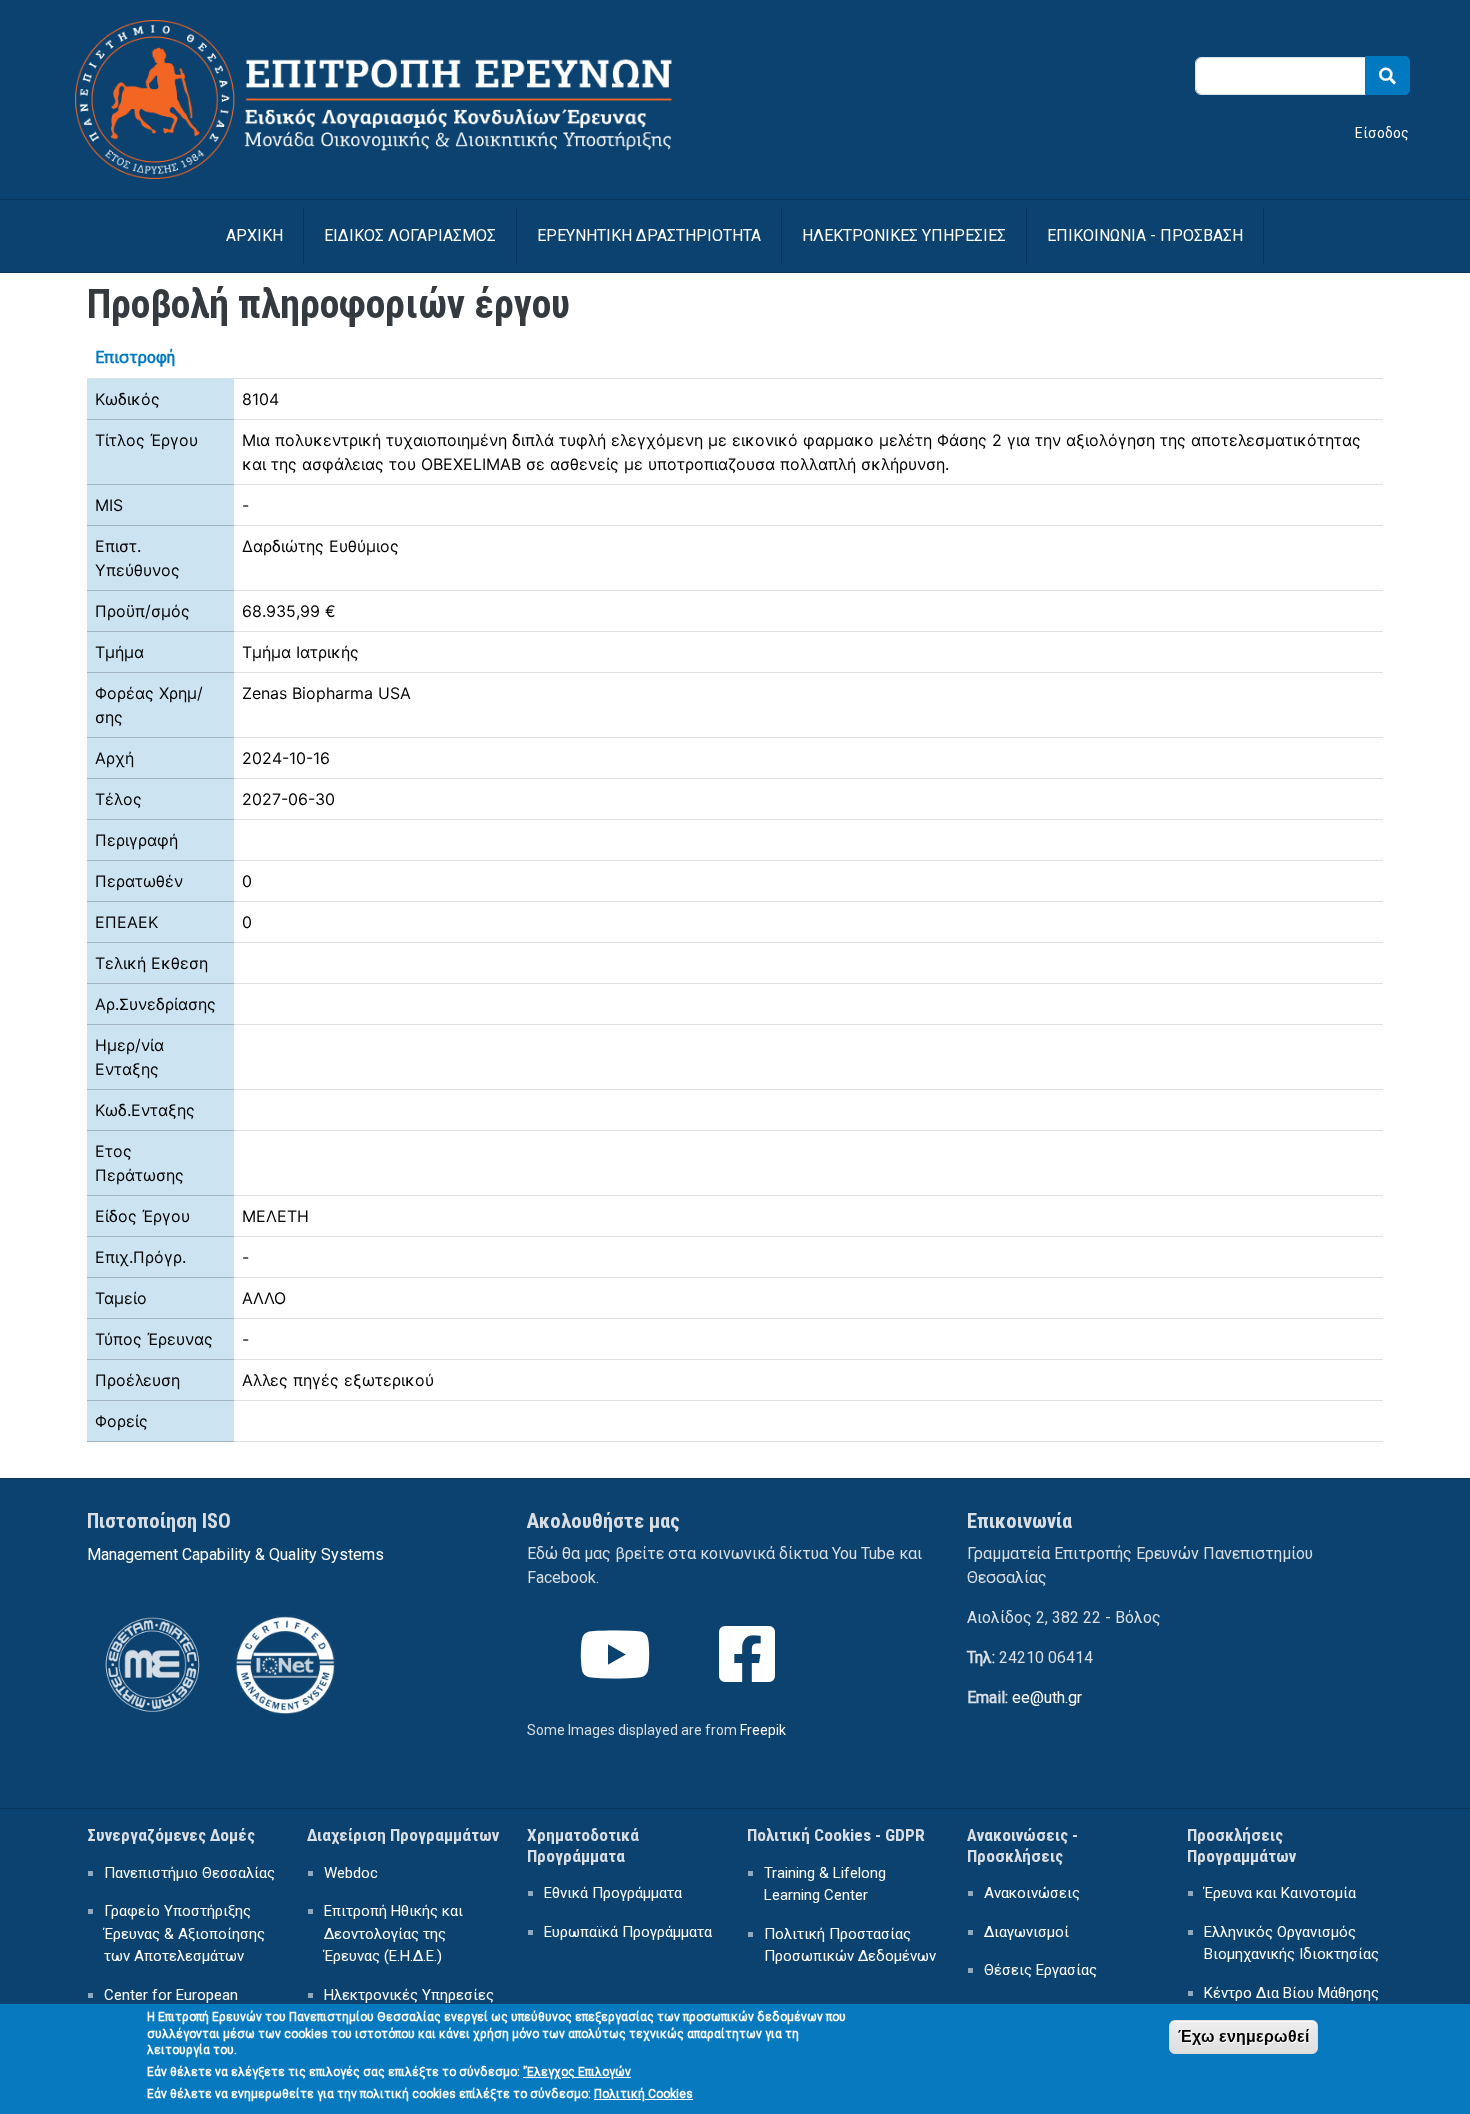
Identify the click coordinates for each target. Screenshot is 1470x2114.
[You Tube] (617, 1672)
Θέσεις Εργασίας (1040, 1970)
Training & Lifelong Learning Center (825, 1884)
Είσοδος (1382, 133)
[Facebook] (749, 1672)
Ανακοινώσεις (1032, 1893)
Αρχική (254, 235)
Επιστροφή (135, 357)
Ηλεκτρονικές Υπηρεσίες (409, 1995)
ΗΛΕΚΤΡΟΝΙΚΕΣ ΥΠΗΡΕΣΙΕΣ (904, 235)
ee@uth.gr (1047, 1697)
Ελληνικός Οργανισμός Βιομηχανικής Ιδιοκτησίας (1291, 1943)
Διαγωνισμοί (1026, 1932)
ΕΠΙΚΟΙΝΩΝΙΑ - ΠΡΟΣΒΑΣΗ (1145, 235)
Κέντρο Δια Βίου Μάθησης (1291, 1993)
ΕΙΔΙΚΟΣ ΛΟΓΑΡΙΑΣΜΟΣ (410, 235)
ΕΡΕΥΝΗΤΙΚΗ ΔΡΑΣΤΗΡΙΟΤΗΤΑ (649, 235)
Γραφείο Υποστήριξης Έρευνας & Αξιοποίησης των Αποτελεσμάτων (184, 1933)
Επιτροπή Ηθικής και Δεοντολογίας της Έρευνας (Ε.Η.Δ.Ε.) (393, 1933)
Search (1387, 75)
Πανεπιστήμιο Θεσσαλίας (189, 1873)
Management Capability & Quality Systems (235, 1554)
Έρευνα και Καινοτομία (1280, 1893)
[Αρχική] (399, 32)
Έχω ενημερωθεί (1243, 2036)
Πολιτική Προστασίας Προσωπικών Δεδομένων (850, 1945)
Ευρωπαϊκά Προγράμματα (628, 1932)
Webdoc (351, 1873)
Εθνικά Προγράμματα (613, 1893)
